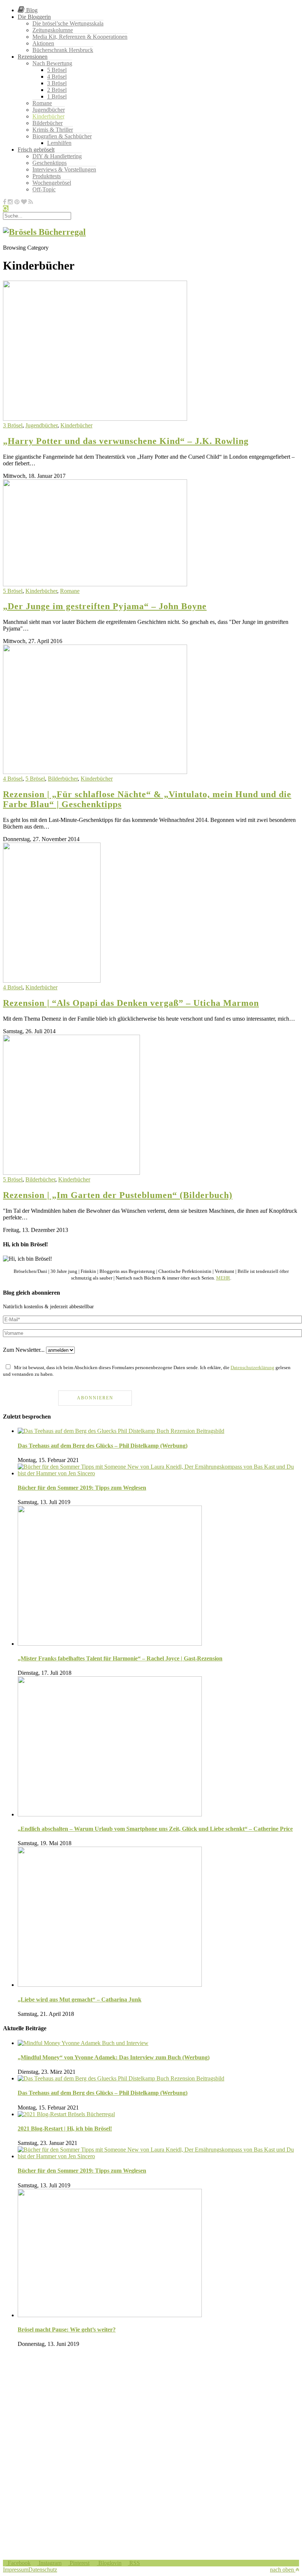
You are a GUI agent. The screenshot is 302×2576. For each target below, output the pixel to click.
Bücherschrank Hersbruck (63, 50)
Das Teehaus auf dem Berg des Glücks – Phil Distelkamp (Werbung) (103, 1446)
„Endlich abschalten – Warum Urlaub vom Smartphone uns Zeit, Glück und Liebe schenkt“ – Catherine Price (155, 1829)
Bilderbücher (48, 123)
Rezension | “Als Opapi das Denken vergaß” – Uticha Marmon (131, 1003)
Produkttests (47, 176)
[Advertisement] (151, 2405)
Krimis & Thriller (53, 130)
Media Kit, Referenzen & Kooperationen (80, 37)
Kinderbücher (48, 116)
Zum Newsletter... (24, 1350)
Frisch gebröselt (36, 150)
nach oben (283, 2570)
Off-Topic (44, 189)
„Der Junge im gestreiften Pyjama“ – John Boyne (105, 606)
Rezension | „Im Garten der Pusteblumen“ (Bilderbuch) (118, 1195)
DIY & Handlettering (57, 156)
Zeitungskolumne (53, 30)
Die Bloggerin (34, 17)
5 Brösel (57, 70)
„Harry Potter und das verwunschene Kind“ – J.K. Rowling (126, 441)
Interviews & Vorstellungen (64, 169)
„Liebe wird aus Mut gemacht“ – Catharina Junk (80, 1999)
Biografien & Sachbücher (62, 136)
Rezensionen (33, 57)
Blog (31, 10)
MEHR (223, 1278)
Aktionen (43, 43)
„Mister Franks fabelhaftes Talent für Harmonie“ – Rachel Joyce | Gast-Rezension (120, 1658)
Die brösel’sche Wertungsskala (68, 23)
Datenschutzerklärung (252, 1367)
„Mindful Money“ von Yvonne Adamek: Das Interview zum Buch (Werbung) (114, 2057)
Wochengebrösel (52, 183)
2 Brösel (57, 90)
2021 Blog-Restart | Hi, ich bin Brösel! (65, 2129)
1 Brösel (57, 96)
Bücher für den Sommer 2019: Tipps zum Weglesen (82, 1488)
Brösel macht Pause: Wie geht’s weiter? (67, 2329)
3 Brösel (57, 83)
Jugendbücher (49, 110)
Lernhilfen (59, 143)
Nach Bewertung (52, 63)
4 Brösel (57, 77)
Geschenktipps (50, 163)
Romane (42, 103)
